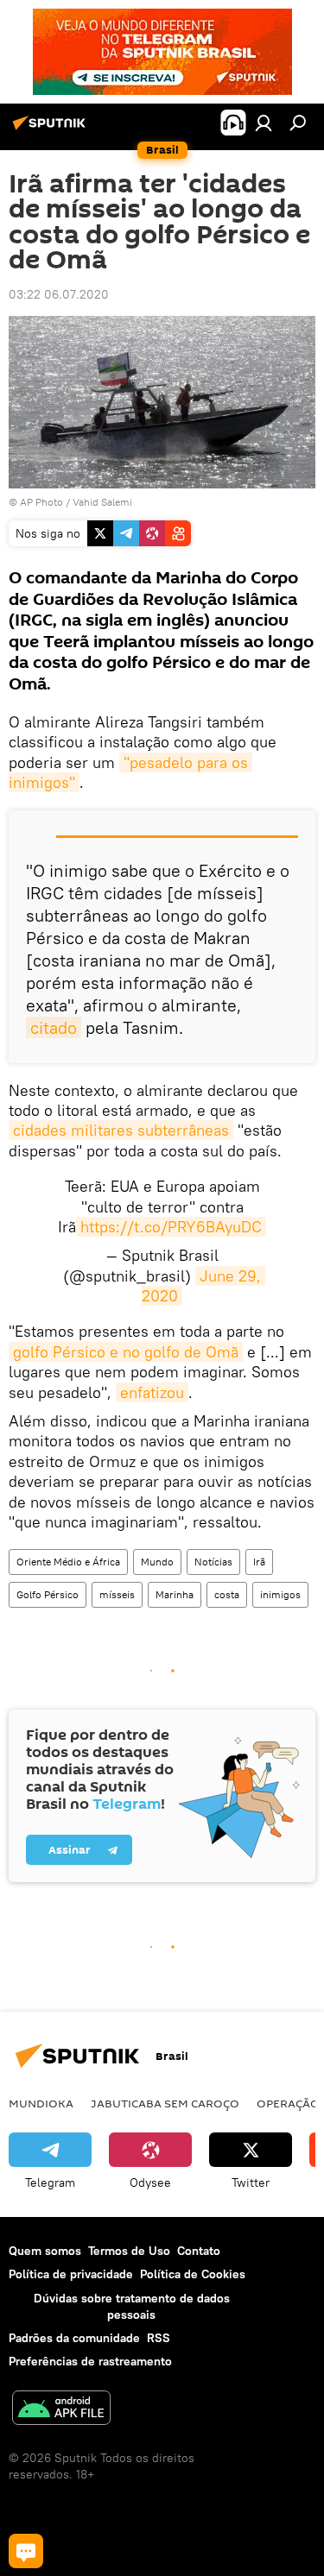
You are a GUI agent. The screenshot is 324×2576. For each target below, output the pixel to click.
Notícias (213, 1562)
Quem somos (45, 2251)
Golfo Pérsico (48, 1594)
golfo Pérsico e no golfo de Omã (126, 1352)
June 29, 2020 (203, 1286)
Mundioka (41, 2103)
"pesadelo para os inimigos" (130, 772)
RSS (159, 2338)
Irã (259, 1562)
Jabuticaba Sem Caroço (165, 2103)
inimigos (280, 1594)
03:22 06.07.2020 (59, 294)
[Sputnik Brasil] (52, 129)
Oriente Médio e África (68, 1562)
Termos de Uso (129, 2251)
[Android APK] (61, 2410)
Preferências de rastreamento (90, 2361)
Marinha (175, 1594)
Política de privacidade (71, 2274)
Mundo (157, 1562)
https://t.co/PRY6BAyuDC (171, 1227)
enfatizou (152, 1392)
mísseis (117, 1594)
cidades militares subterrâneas (121, 1130)
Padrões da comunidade (74, 2338)
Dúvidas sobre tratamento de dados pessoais (132, 2306)
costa (227, 1594)
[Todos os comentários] (26, 2551)
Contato (199, 2251)
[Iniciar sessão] (264, 123)
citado (54, 1027)
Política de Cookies (193, 2274)
